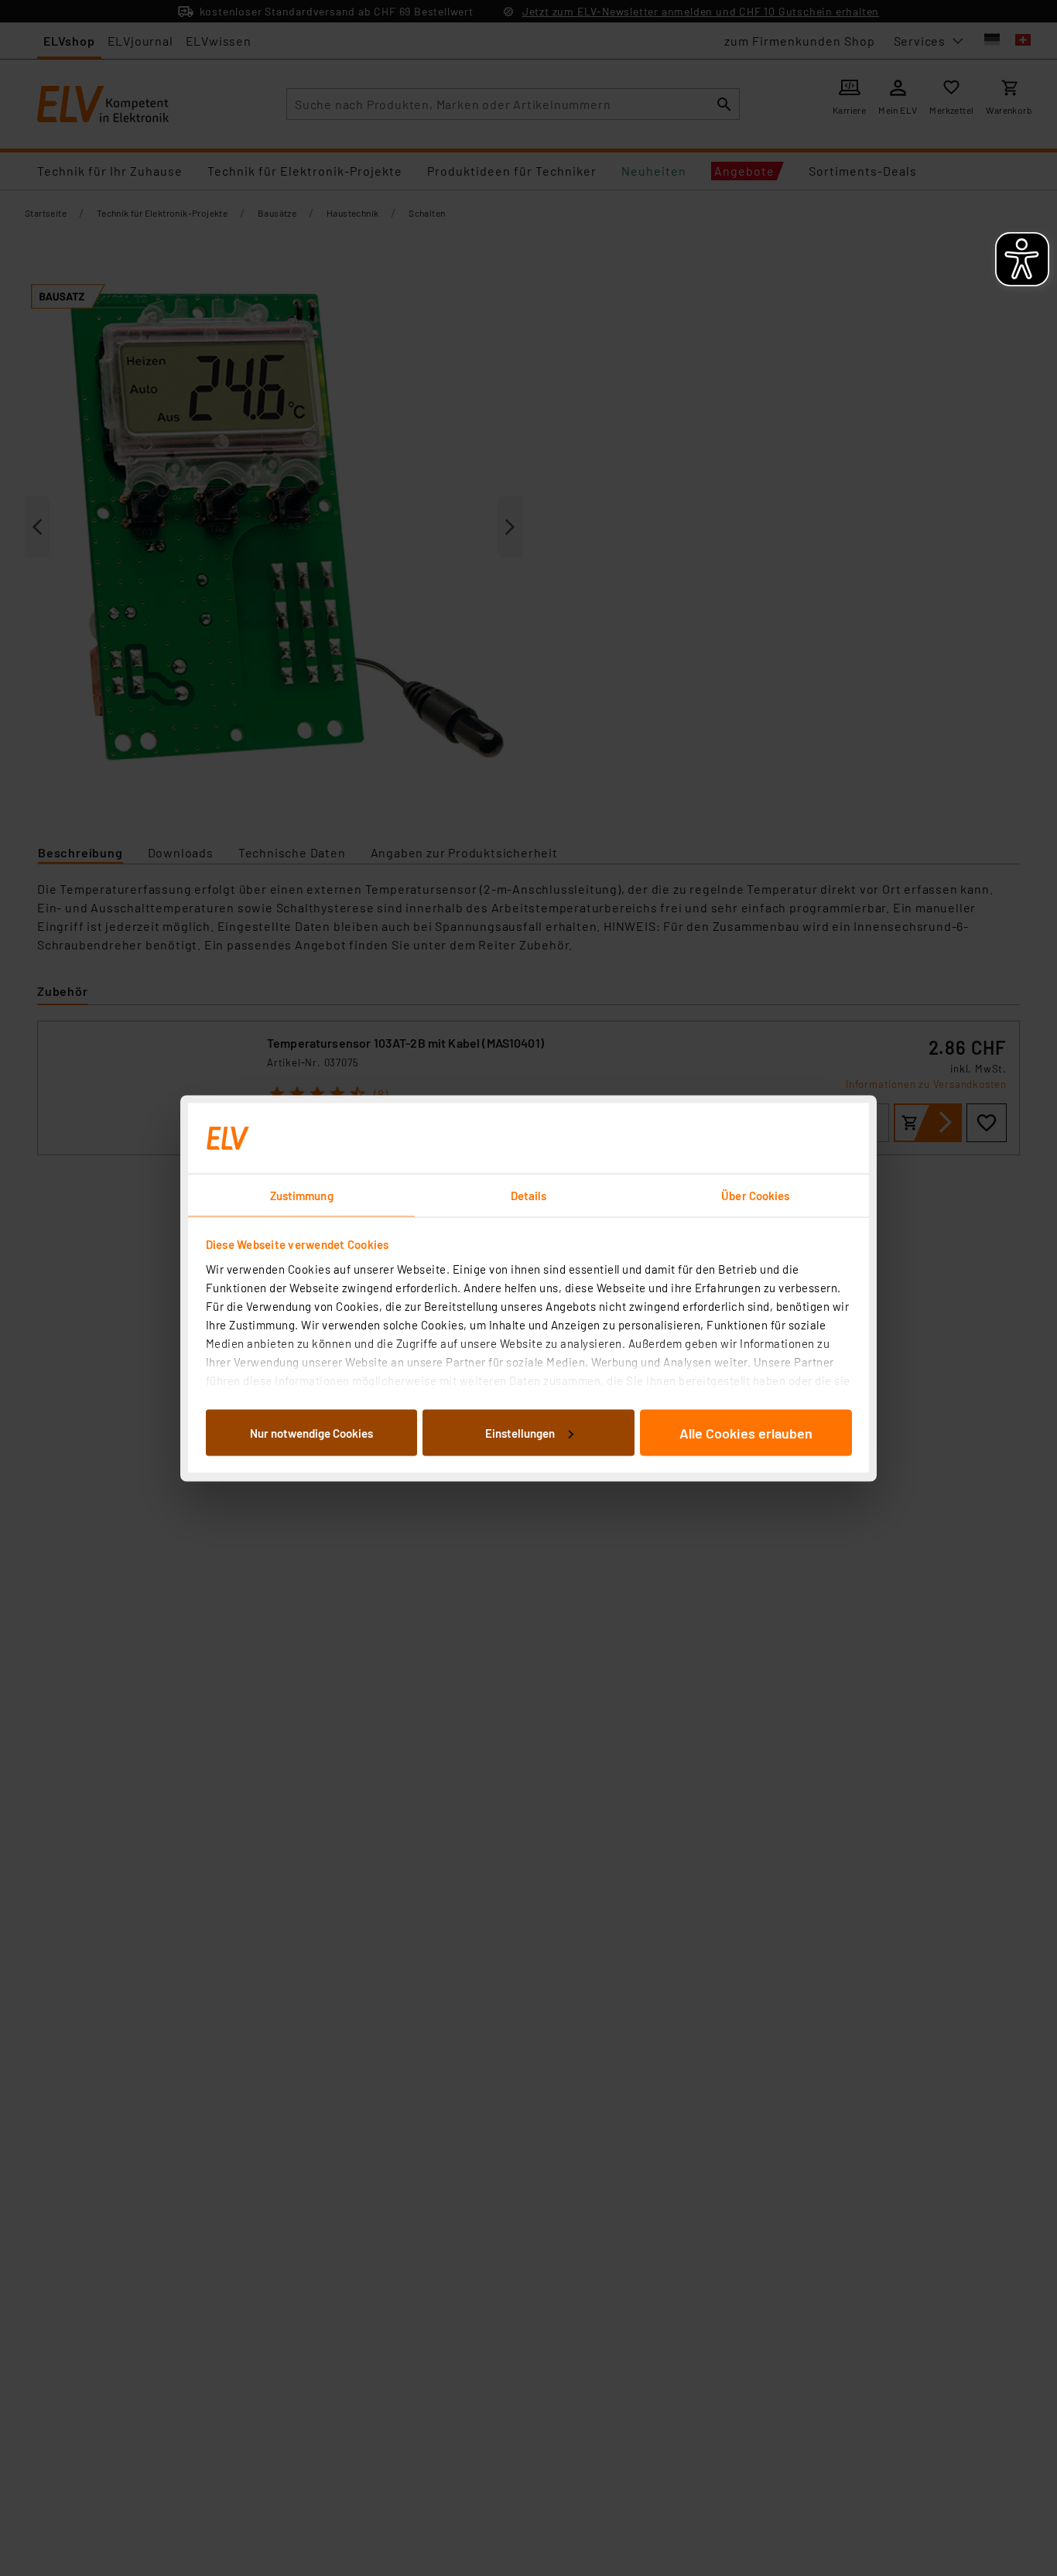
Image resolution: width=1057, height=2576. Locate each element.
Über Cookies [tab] (755, 1195)
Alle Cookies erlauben (746, 1432)
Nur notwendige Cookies (311, 1432)
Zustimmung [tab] (302, 1195)
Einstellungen (520, 1432)
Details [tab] (529, 1195)
